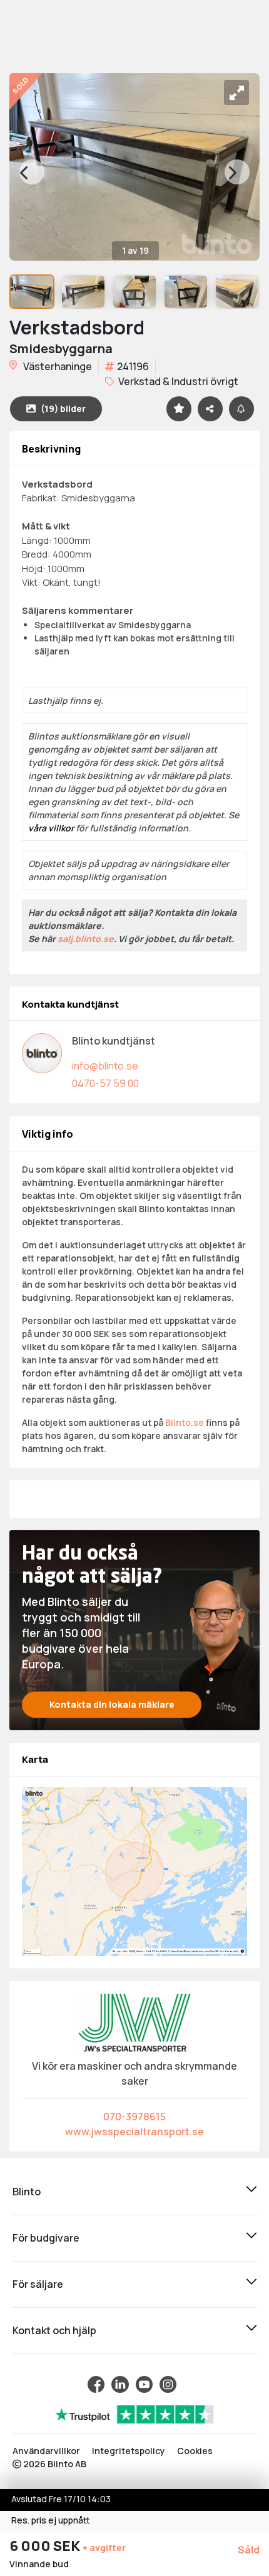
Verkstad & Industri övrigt (177, 381)
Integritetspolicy (129, 2451)
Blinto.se (185, 1422)
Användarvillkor (46, 2451)
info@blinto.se (105, 1066)
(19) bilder (63, 408)
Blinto (27, 2192)
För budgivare (46, 2238)
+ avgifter (104, 2548)
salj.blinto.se (86, 939)
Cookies (195, 2451)
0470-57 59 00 (105, 1083)
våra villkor (51, 828)
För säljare (38, 2284)
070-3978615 (134, 2117)
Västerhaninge (57, 366)
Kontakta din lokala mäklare (112, 1704)
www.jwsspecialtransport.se (134, 2132)
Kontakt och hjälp (54, 2330)
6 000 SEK (46, 2546)
